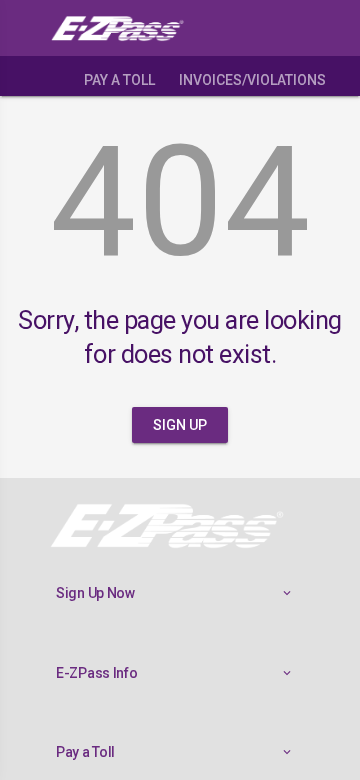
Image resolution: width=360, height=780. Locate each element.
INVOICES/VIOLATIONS (252, 80)
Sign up (180, 425)
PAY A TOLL (119, 80)
